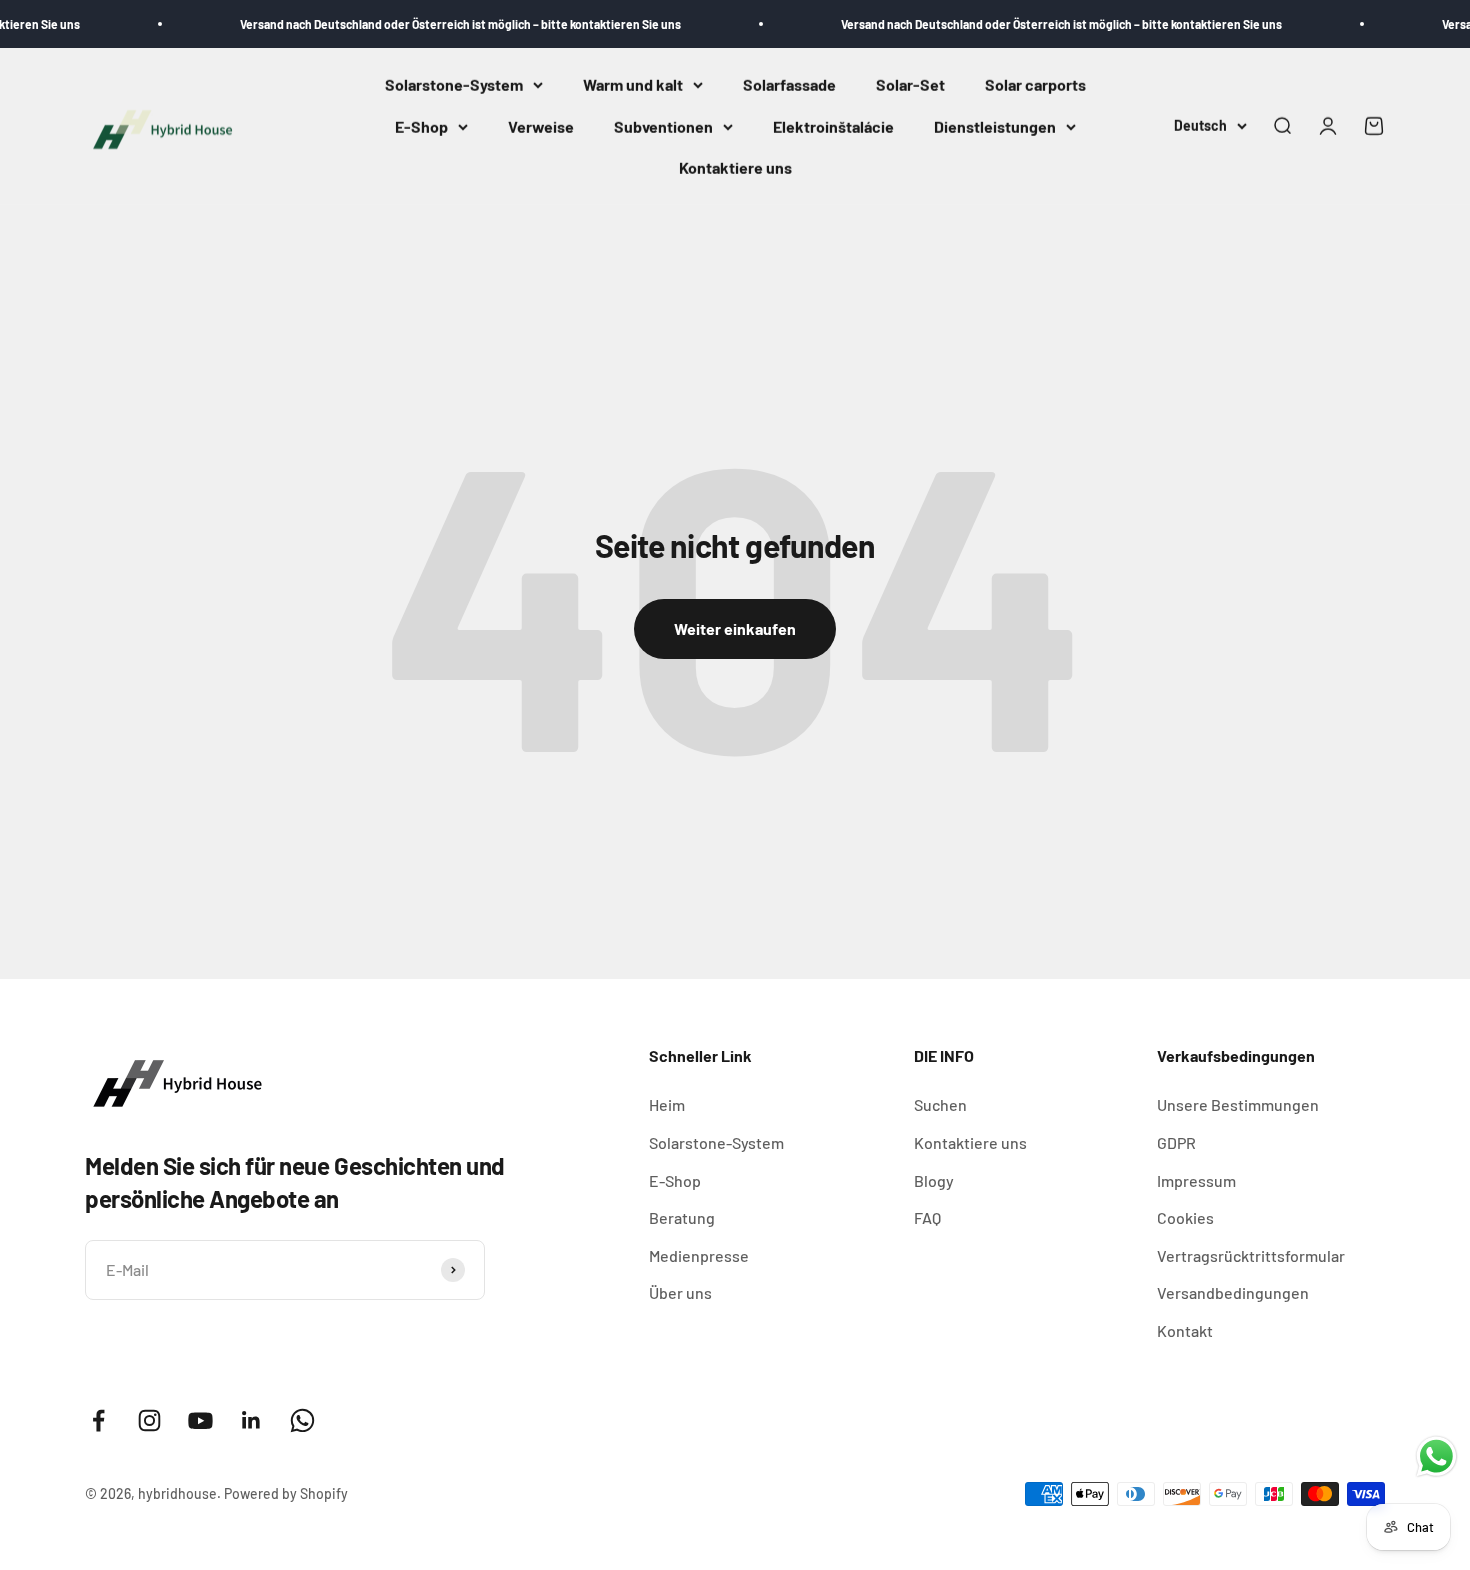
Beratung (682, 1217)
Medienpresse (699, 1255)
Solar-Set (910, 84)
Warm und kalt (633, 84)
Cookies (1185, 1217)
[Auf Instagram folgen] (149, 1420)
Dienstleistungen (995, 126)
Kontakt (1185, 1330)
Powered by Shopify (286, 1493)
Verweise (541, 126)
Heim (667, 1104)
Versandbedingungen (1233, 1292)
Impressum (1196, 1180)
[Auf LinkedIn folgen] (251, 1420)
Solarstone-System (454, 84)
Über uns (680, 1292)
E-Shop (421, 126)
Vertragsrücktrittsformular (1251, 1255)
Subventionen (663, 126)
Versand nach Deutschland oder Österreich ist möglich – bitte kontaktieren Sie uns (435, 24)
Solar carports (1035, 84)
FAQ (927, 1217)
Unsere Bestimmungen (1238, 1104)
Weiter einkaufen (735, 628)
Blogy (934, 1180)
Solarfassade (789, 84)
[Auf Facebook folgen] (98, 1420)
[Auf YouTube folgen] (200, 1420)
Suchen (940, 1104)
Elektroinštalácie (833, 126)
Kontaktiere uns (735, 168)
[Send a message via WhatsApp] (1436, 1456)
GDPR (1176, 1142)
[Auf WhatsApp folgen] (302, 1420)
